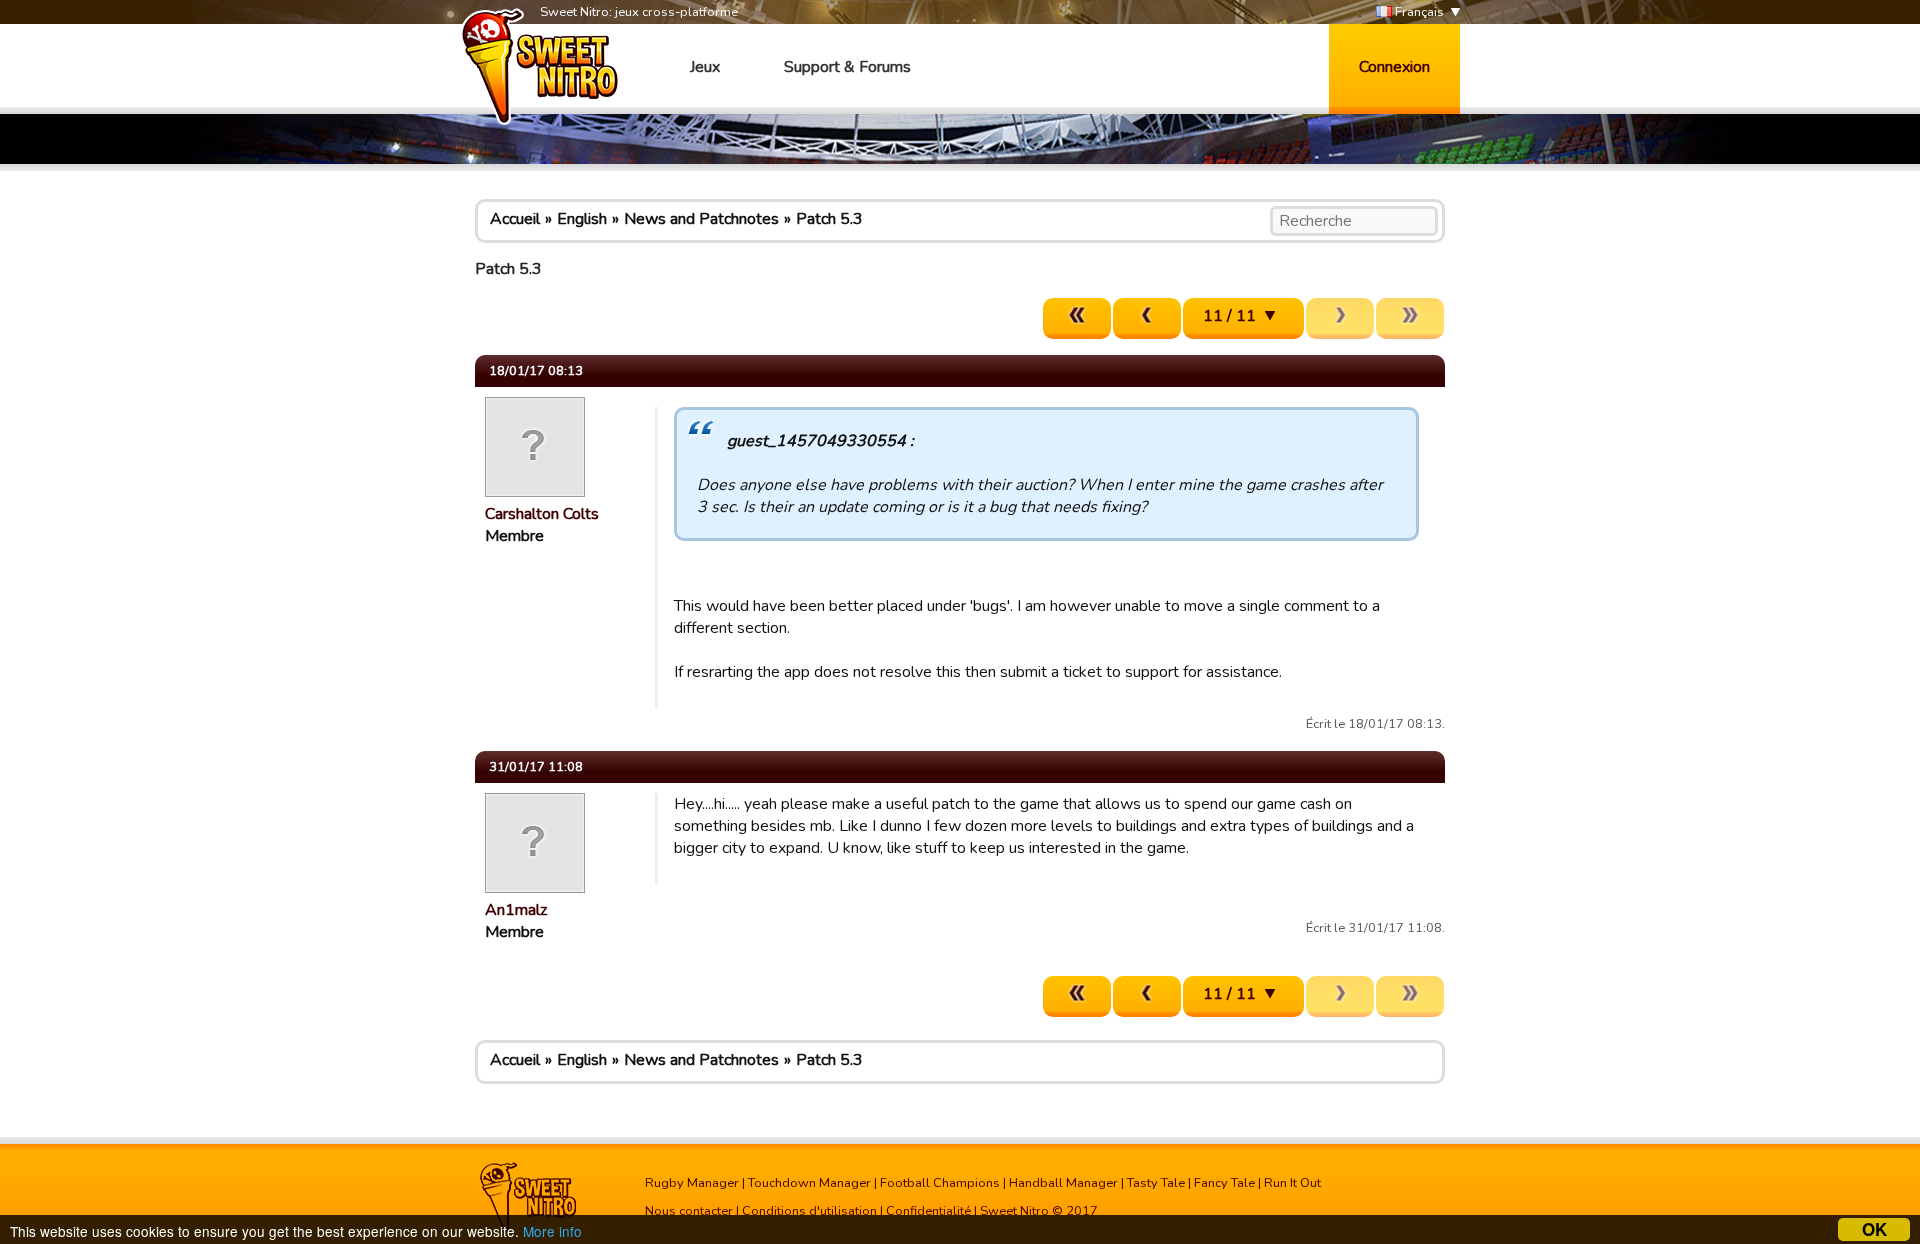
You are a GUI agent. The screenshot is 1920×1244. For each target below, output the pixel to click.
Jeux (705, 67)
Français (1418, 12)
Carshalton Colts (542, 514)
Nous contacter (689, 1211)
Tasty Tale (1156, 1183)
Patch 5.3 (829, 219)
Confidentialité (928, 1211)
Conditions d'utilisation (809, 1211)
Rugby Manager (692, 1183)
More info (552, 1231)
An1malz (516, 910)
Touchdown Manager (809, 1183)
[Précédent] (1147, 318)
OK (1874, 1229)
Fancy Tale (1224, 1183)
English (582, 219)
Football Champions (940, 1183)
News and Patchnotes (701, 219)
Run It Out (1292, 1183)
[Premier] (1077, 318)
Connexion (1394, 67)
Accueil (515, 219)
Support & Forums (847, 67)
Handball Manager (1063, 1183)
